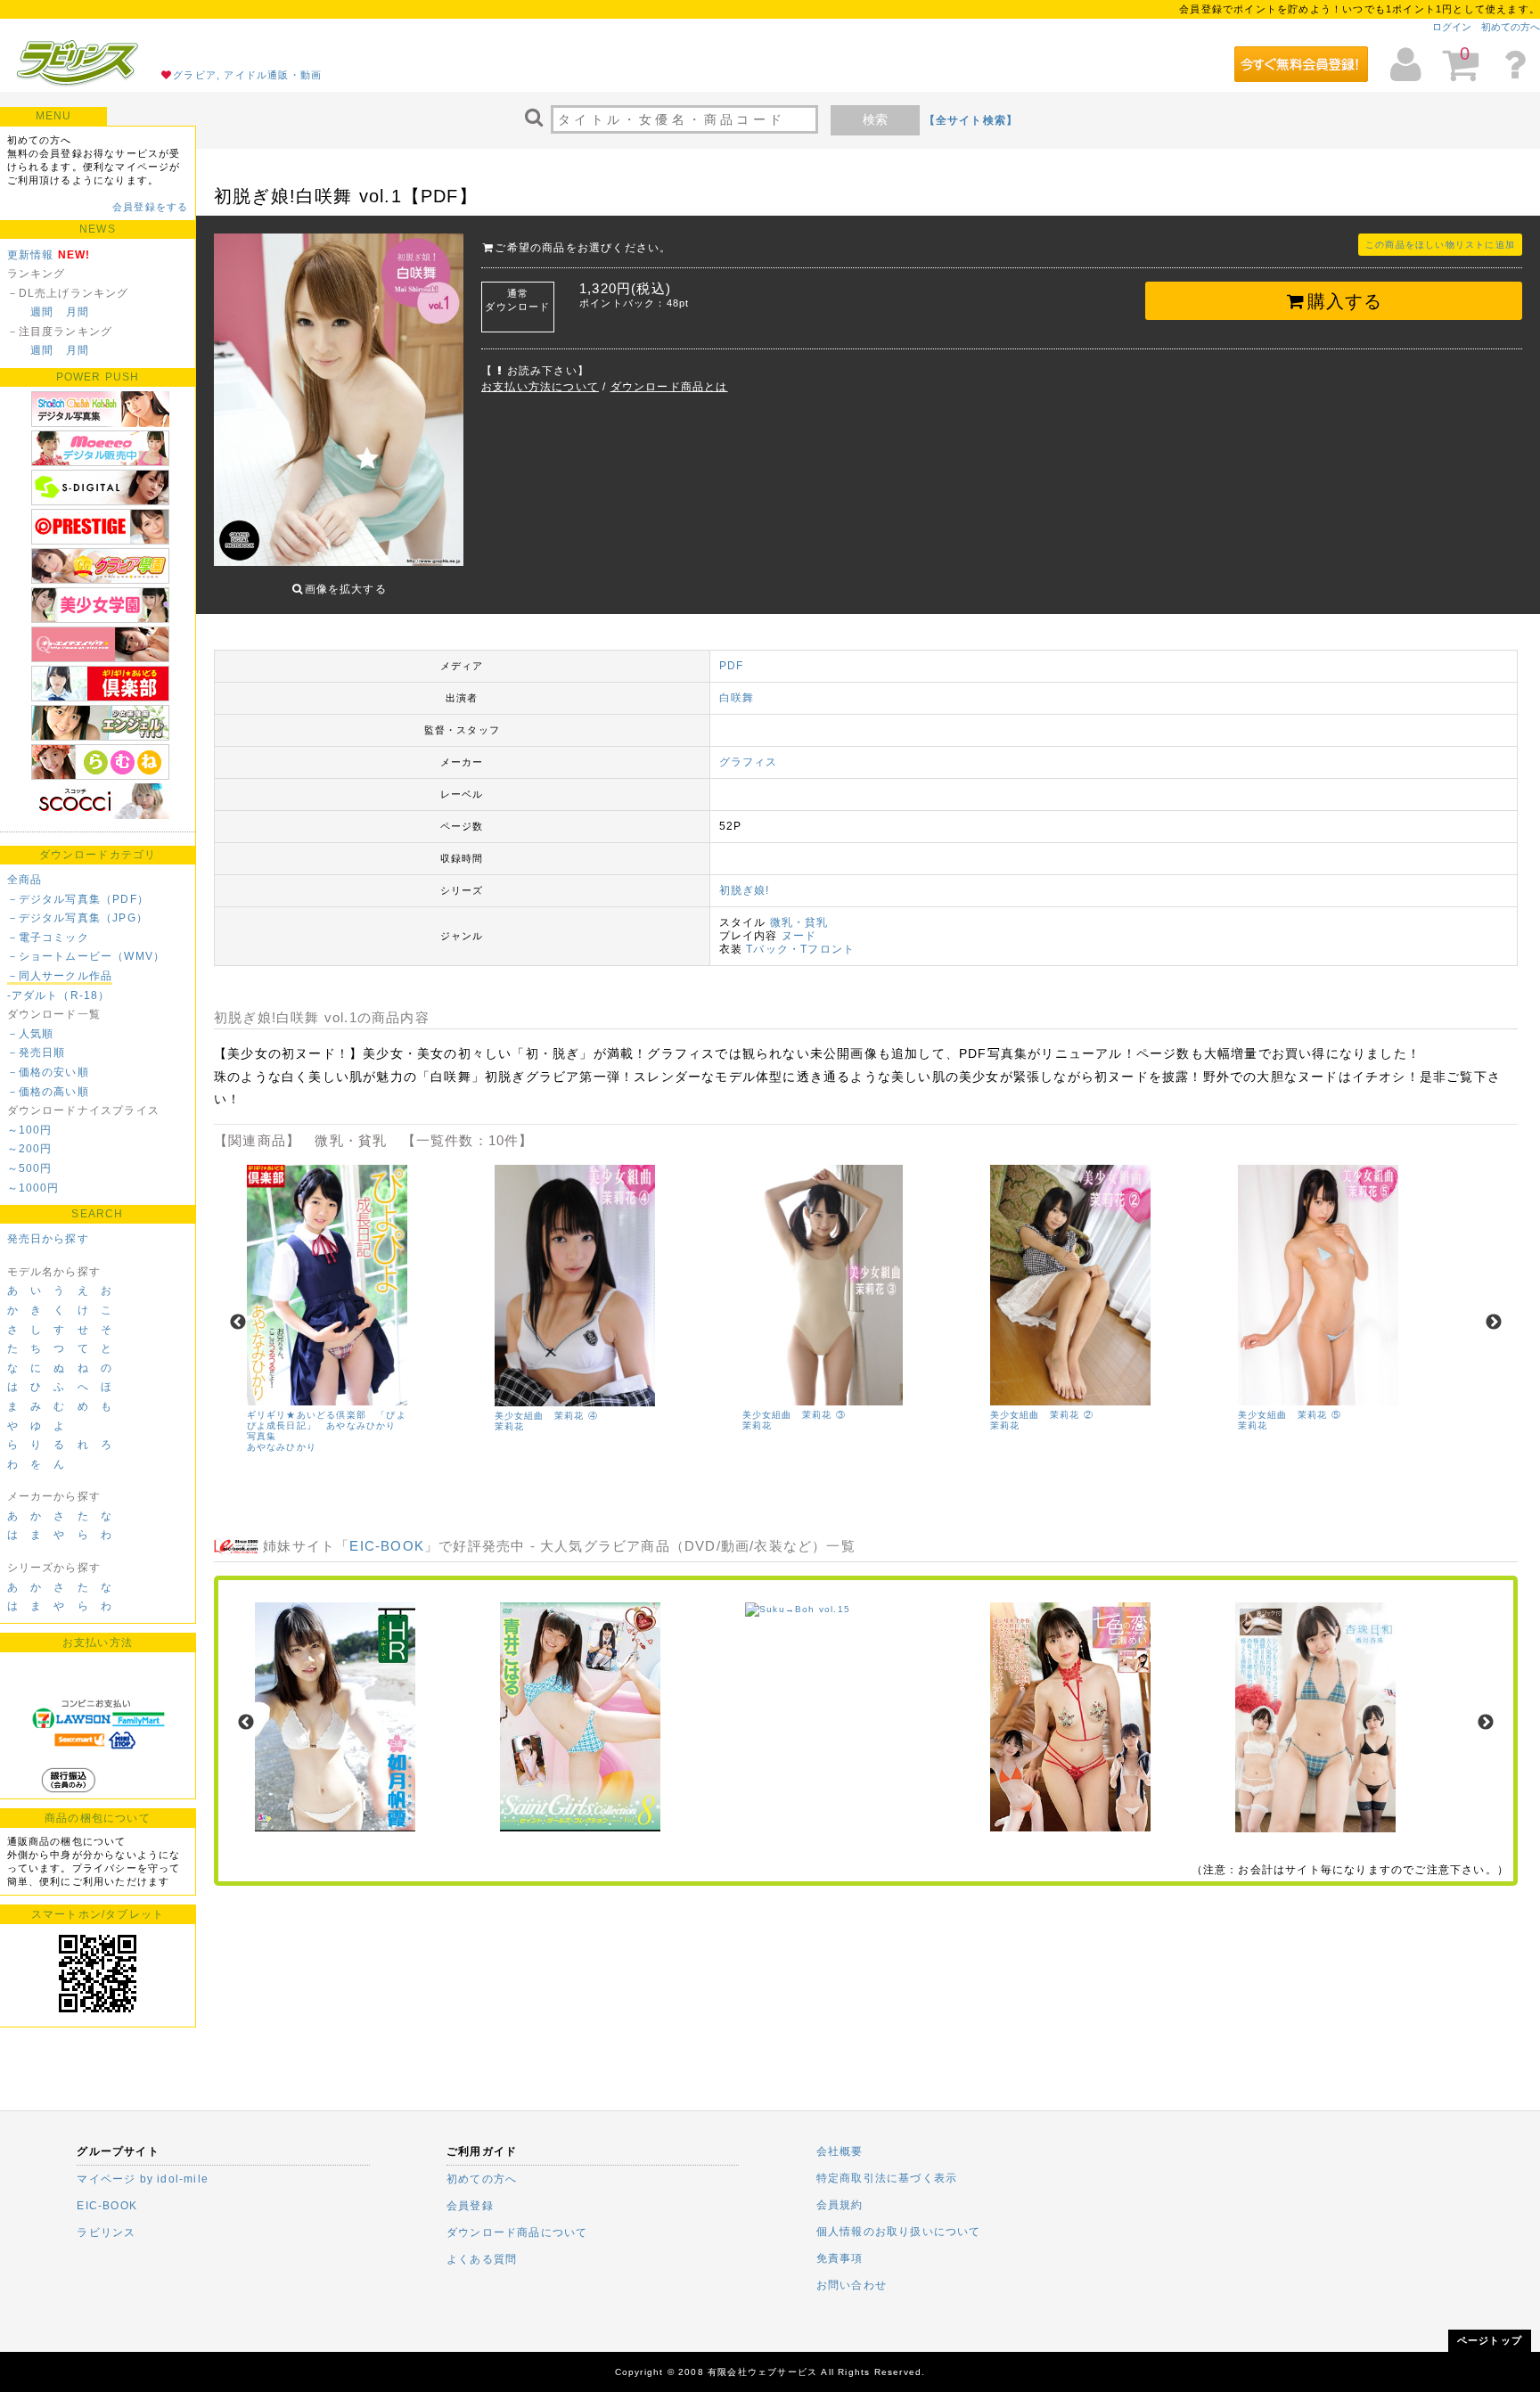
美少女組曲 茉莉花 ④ (546, 1416)
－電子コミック (48, 938)
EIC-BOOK (387, 1546)
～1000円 (33, 1188)
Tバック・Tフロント (800, 949)
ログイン (1452, 27)
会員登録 (470, 2206)
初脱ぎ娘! (745, 890)
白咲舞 (737, 698)
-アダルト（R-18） (59, 995)
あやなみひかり (282, 1447)
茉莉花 (510, 1426)
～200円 (30, 1149)
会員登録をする (150, 207)
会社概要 (840, 2151)
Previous (238, 1323)
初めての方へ (1511, 27)
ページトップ (1490, 2340)
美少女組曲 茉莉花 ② (1042, 1415)
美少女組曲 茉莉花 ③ (794, 1415)
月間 (78, 312)
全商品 (25, 880)
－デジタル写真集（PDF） (78, 899)
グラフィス (749, 762)
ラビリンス (106, 2232)
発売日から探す (48, 1239)
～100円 (30, 1130)
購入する (1345, 301)
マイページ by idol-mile (143, 2179)
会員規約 (840, 2205)
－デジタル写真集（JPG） (78, 918)
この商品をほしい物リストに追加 (1440, 245)
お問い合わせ (852, 2285)
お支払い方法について (540, 387)
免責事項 (840, 2258)
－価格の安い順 (48, 1072)
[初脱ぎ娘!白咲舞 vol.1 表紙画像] (339, 401)
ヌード (799, 936)
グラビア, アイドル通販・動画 (247, 75)
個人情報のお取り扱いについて (899, 2232)
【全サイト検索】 (971, 120)
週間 (42, 312)
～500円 (30, 1168)
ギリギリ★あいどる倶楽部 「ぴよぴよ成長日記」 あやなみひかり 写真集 (327, 1425)
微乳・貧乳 (799, 922)
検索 (875, 119)
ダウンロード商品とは (669, 387)
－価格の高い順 (48, 1092)
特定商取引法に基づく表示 (887, 2178)
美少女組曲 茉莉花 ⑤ (1290, 1415)
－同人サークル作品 (60, 976)
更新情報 (31, 255)
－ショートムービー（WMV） (86, 956)
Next (1494, 1323)
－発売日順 (37, 1053)
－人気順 (31, 1034)
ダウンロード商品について (517, 2232)
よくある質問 (482, 2259)
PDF (732, 666)
